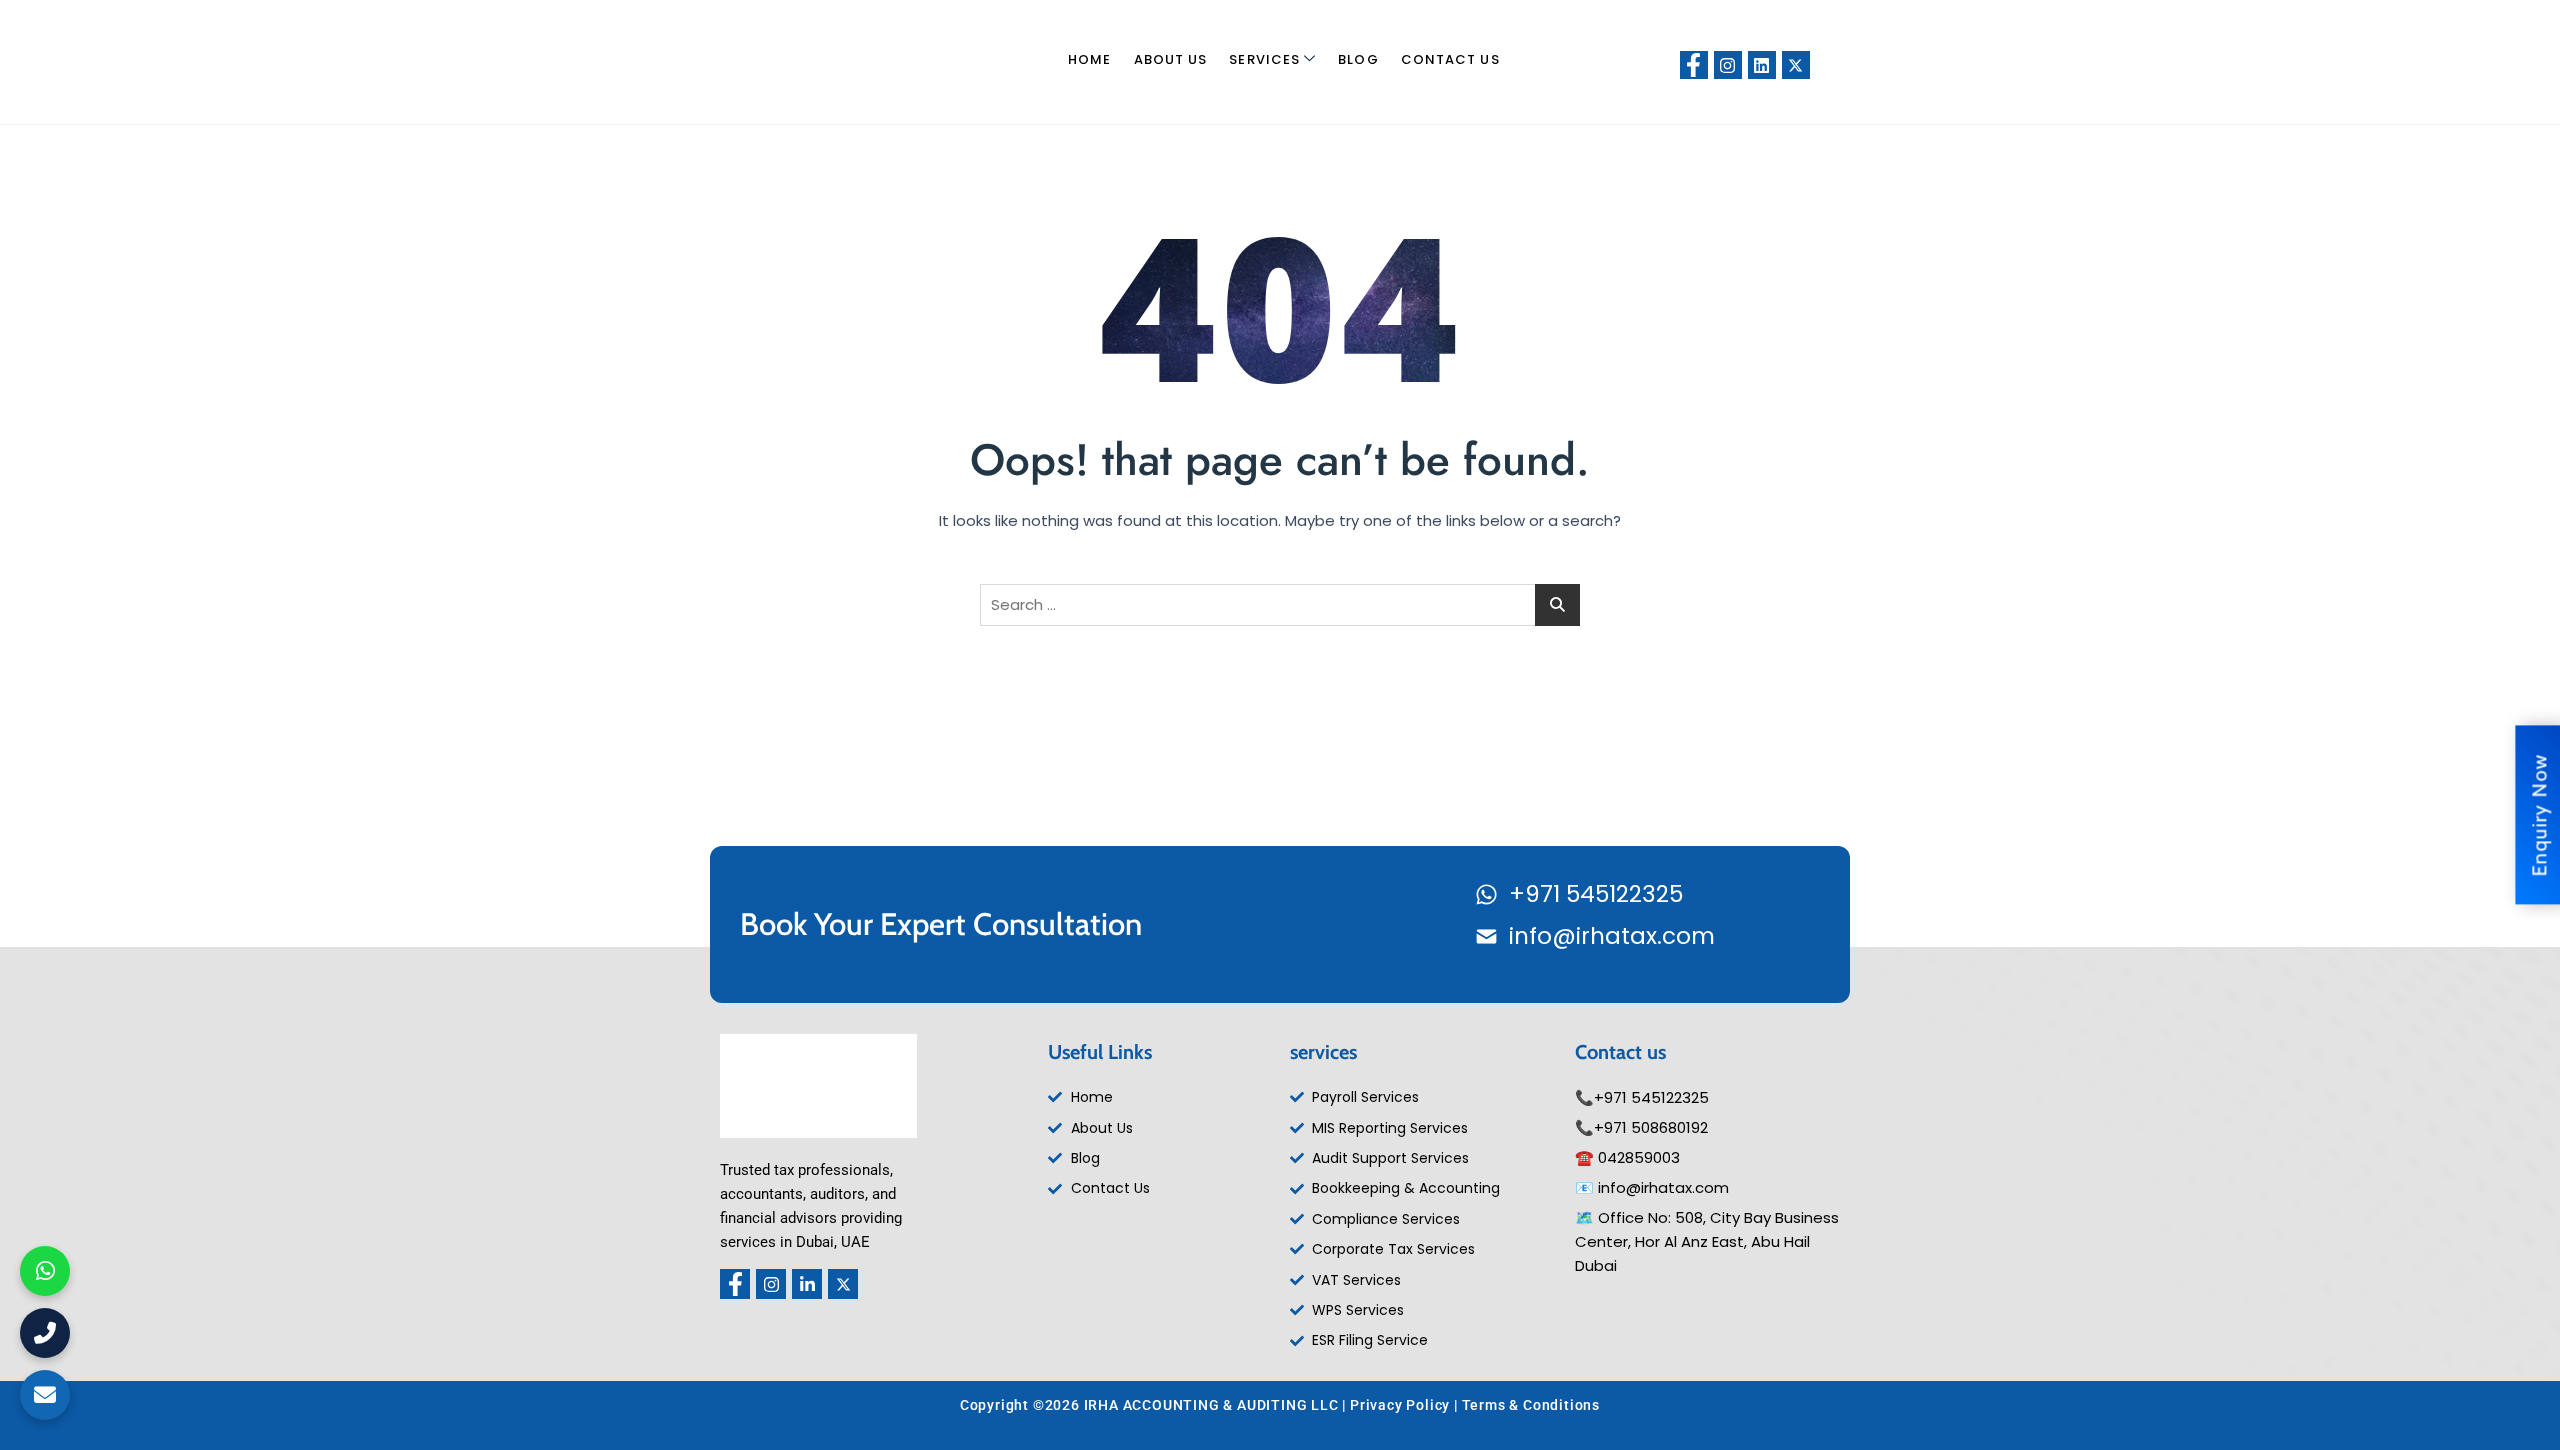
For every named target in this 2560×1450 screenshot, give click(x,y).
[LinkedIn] (1762, 65)
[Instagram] (1728, 65)
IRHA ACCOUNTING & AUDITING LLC (1211, 1405)
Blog (1358, 59)
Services (1264, 59)
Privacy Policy (1400, 1405)
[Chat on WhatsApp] (45, 1271)
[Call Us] (45, 1333)
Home (1089, 59)
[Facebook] (1694, 65)
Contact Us (1450, 59)
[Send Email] (45, 1395)
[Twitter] (1796, 65)
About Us (1171, 59)
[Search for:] (1280, 605)
